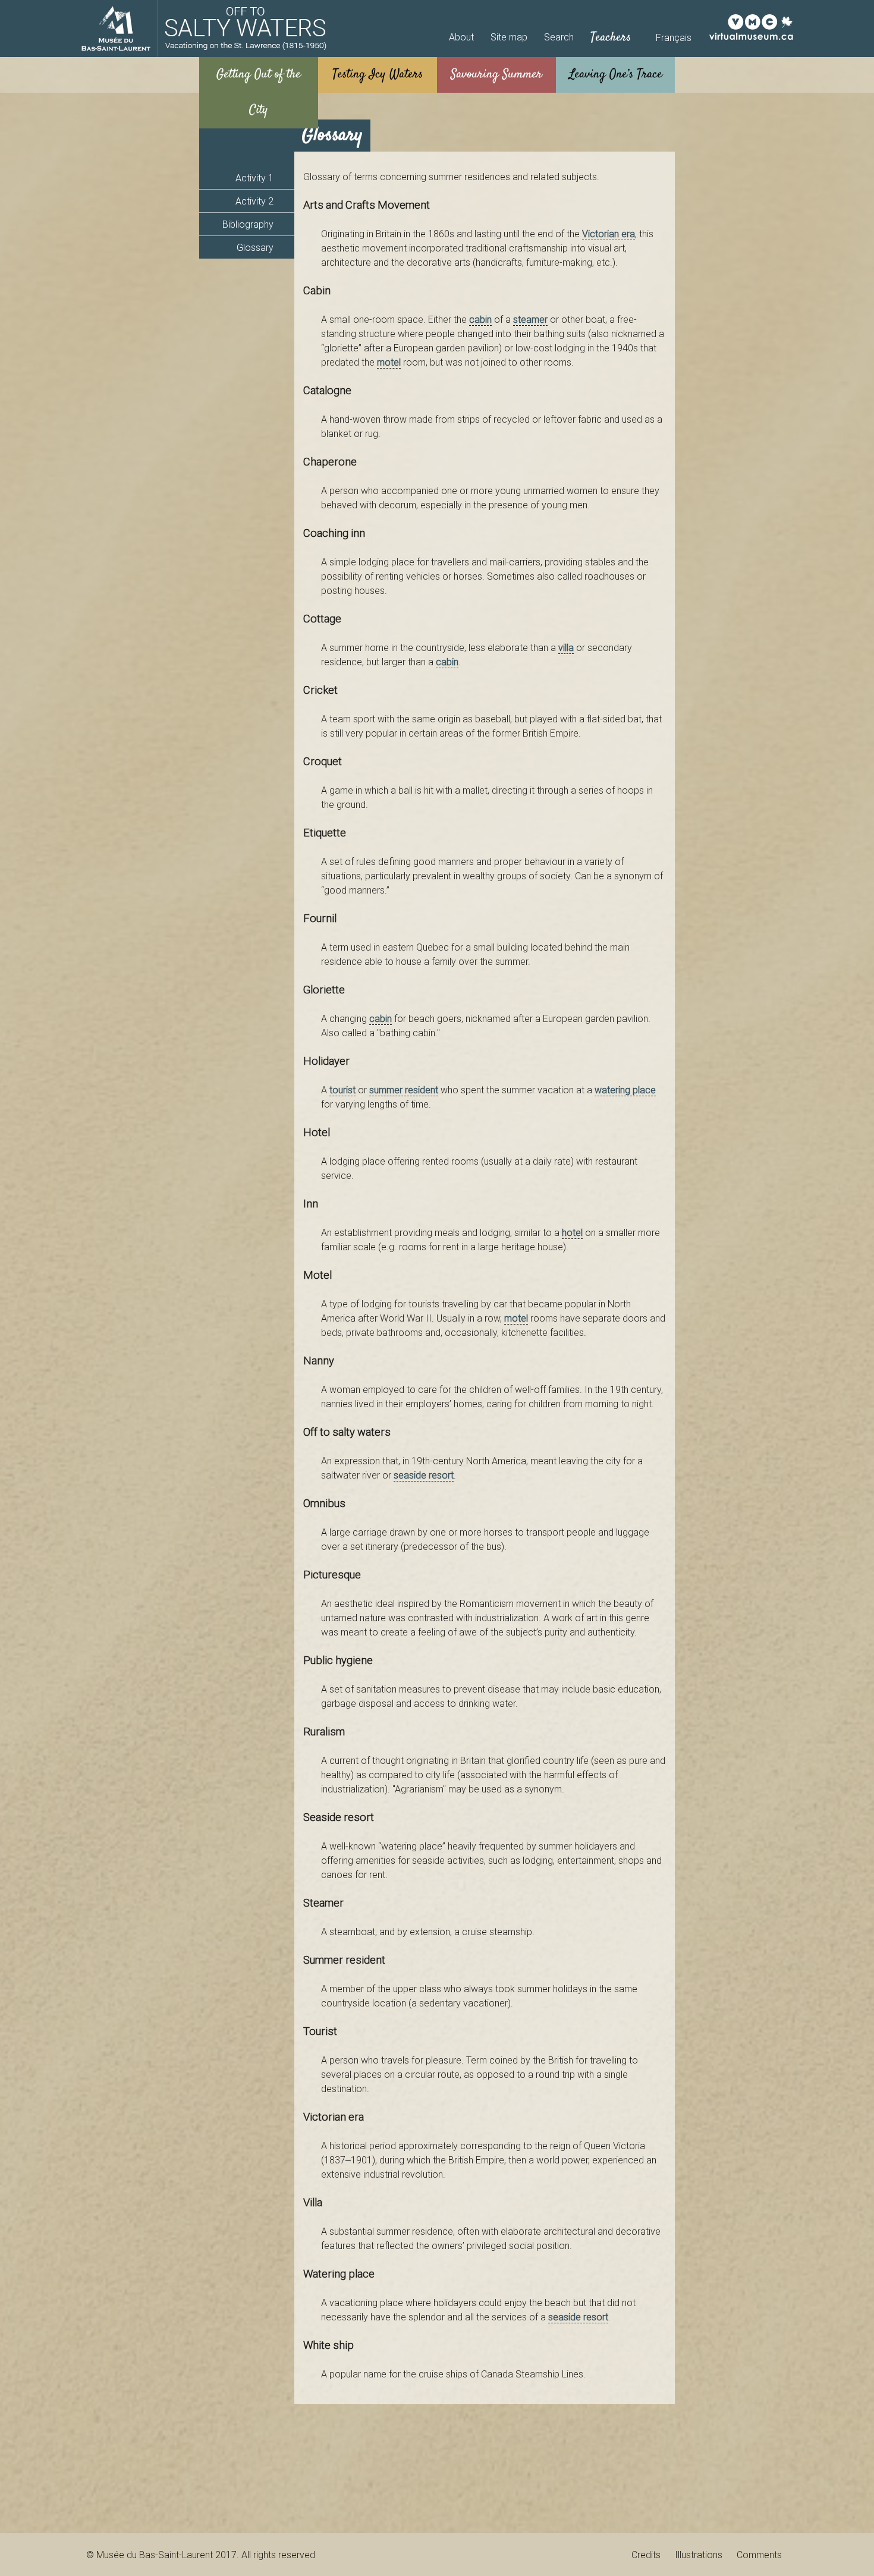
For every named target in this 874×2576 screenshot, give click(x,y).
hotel (572, 1232)
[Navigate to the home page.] (245, 29)
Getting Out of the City (259, 92)
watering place (625, 1090)
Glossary (255, 247)
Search (559, 37)
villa (566, 647)
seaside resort (424, 1475)
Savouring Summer (496, 75)
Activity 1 (254, 178)
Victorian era (609, 234)
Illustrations (699, 2555)
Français (674, 37)
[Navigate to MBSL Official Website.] (116, 29)
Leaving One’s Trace (616, 75)
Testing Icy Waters (378, 75)
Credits (646, 2555)
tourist (342, 1090)
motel (389, 362)
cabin (480, 319)
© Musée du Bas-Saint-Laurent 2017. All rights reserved (201, 2555)
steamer (530, 319)
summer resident (404, 1090)
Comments (759, 2555)
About (461, 37)
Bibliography (248, 224)
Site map (509, 37)
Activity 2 (254, 201)
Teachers (611, 38)
